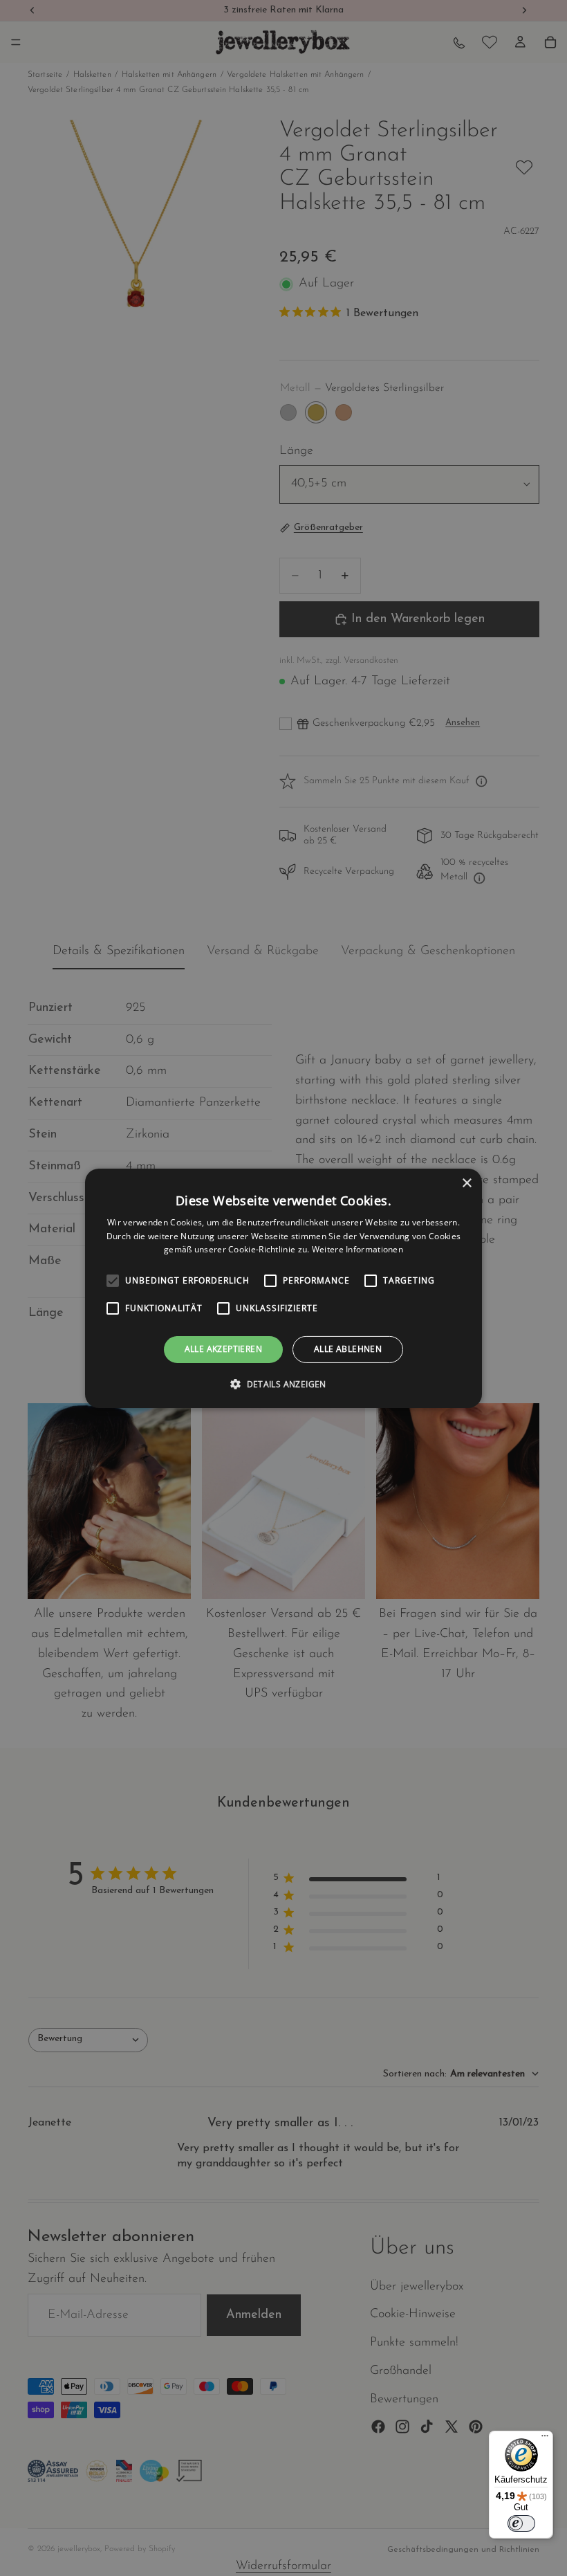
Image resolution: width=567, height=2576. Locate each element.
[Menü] (545, 2439)
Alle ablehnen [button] (348, 1349)
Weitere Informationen (357, 1249)
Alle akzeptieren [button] (223, 1349)
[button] (283, 1384)
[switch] (521, 2523)
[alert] (283, 1288)
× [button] (466, 1183)
